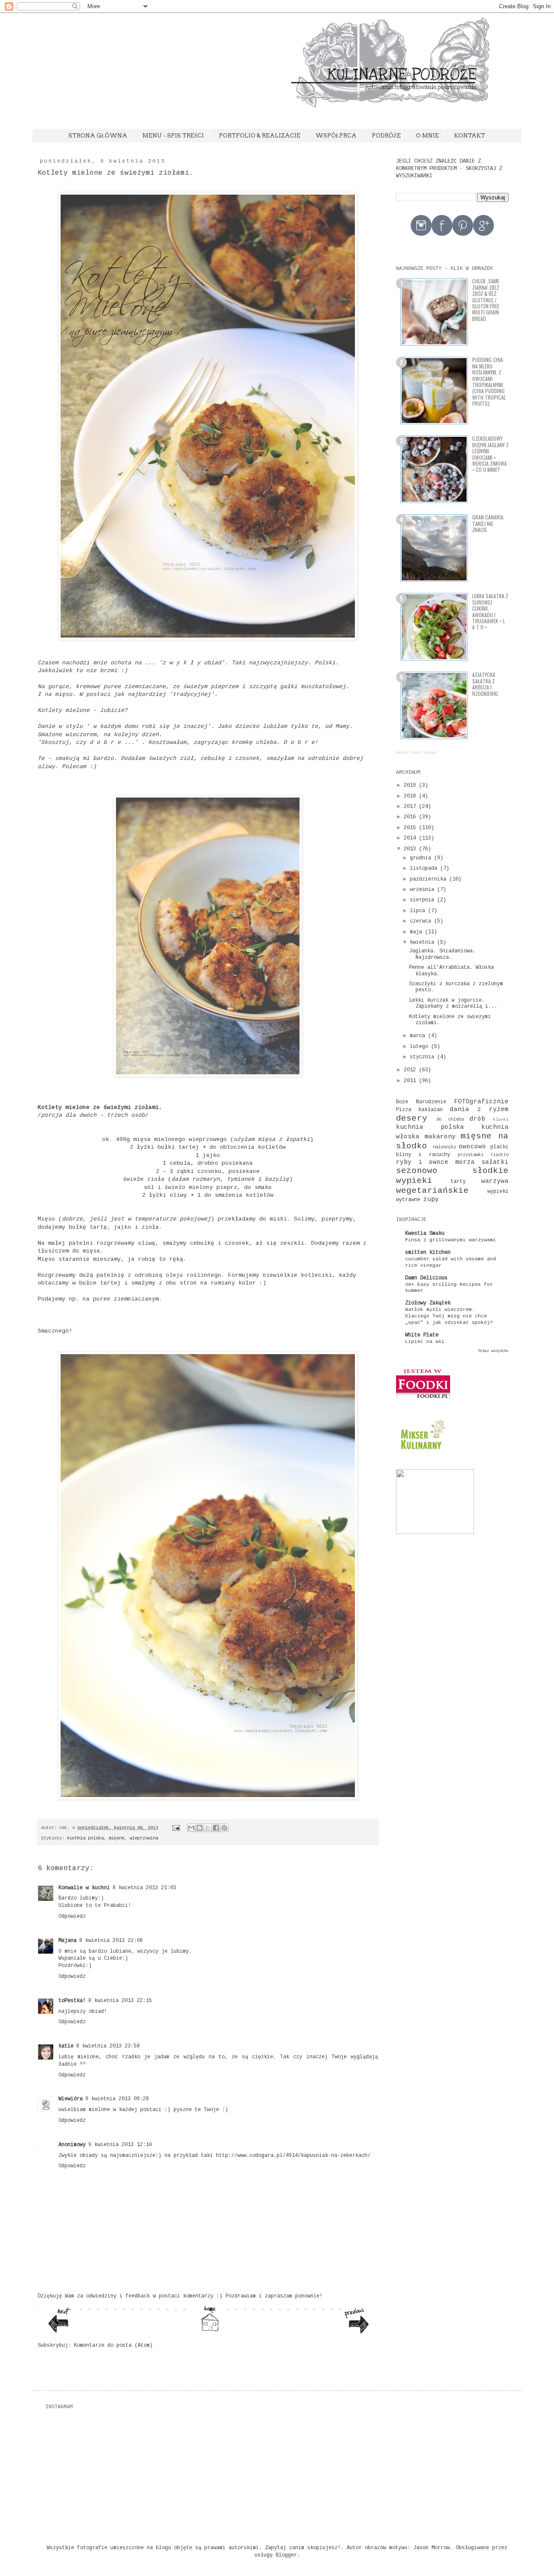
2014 (410, 838)
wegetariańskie (432, 1191)
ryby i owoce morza (435, 1162)
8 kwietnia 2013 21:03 (144, 1888)
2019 (410, 785)
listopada (424, 868)
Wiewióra (71, 2099)
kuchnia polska (85, 1838)
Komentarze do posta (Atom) (113, 2345)
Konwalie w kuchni (84, 1888)
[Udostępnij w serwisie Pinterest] (224, 1828)
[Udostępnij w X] (208, 1828)
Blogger (286, 2555)
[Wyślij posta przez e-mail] (176, 1828)
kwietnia (422, 942)
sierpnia (422, 900)
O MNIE (427, 136)
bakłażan (431, 1110)
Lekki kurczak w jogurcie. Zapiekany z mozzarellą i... (453, 1003)
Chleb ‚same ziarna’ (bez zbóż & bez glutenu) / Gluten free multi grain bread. (486, 300)
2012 (410, 1070)
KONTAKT (470, 136)
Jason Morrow (432, 2548)
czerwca (420, 921)
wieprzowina (144, 1838)
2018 (410, 796)
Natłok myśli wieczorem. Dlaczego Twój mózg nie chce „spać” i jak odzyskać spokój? (449, 1316)
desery (412, 1118)
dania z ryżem (479, 1109)
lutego (419, 1047)
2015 (410, 828)
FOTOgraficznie (481, 1102)
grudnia (420, 858)
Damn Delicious (426, 1278)
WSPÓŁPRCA (336, 136)
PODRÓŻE (386, 136)
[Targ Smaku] (435, 1533)
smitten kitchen (428, 1253)
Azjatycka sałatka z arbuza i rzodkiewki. (486, 684)
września (422, 890)
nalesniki (444, 1147)
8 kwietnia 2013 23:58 (108, 2046)
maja (416, 932)
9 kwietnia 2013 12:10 (120, 2145)
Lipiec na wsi (425, 1342)
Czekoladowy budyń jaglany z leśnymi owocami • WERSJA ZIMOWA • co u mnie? (490, 454)
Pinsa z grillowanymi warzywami (451, 1240)
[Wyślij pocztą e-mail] (191, 1828)
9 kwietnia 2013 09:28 (117, 2099)
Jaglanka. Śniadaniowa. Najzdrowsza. (442, 954)
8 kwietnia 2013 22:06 (111, 1941)
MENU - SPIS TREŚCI (173, 136)
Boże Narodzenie (421, 1102)
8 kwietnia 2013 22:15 (120, 2001)
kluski (501, 1120)
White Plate (422, 1335)
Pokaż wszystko (493, 1351)
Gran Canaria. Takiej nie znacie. (488, 523)
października (428, 879)
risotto (499, 1155)
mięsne (116, 1838)
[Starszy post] (359, 2333)
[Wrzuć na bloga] (200, 1828)
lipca (417, 911)
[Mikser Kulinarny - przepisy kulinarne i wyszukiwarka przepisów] (422, 1452)
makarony (440, 1137)
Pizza (404, 1110)
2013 (410, 849)
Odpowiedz (72, 1916)
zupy (431, 1199)
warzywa (495, 1181)
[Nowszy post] (58, 2332)
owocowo (472, 1147)
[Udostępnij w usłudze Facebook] (216, 1828)
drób (477, 1119)
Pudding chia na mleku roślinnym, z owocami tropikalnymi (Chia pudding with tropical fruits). (489, 381)
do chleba (450, 1119)
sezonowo (417, 1171)
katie (66, 2046)
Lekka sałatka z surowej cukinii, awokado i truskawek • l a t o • (490, 611)
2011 (410, 1081)
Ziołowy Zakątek (428, 1303)
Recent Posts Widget (417, 753)
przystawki (470, 1155)
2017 (410, 807)
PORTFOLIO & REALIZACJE (260, 136)
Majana (68, 1941)
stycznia (422, 1057)
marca (417, 1036)
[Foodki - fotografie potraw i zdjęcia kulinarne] (423, 1398)
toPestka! (72, 2001)
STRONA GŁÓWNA (98, 136)
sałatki (495, 1162)
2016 (410, 817)
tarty (458, 1182)
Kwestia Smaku (425, 1234)
